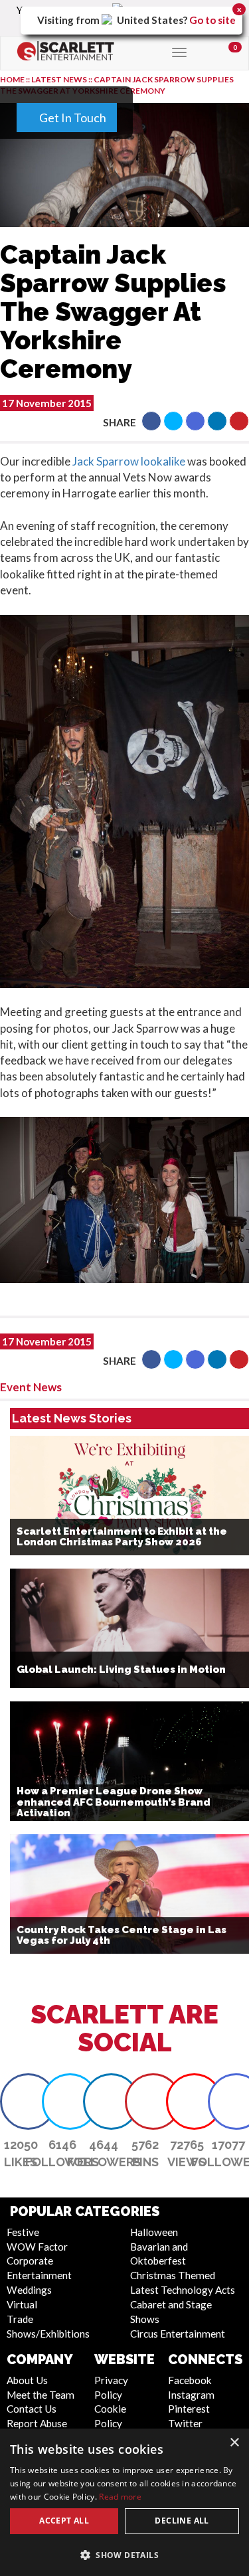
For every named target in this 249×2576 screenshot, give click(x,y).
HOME (12, 79)
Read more (120, 2497)
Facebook (190, 2380)
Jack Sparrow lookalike (129, 461)
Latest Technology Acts (183, 2290)
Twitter (185, 2423)
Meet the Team (41, 2395)
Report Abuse (37, 2423)
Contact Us (32, 2409)
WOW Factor (37, 2247)
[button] (151, 421)
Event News (31, 1387)
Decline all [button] (182, 2521)
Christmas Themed (173, 2275)
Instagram (191, 2395)
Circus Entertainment (178, 2334)
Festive (23, 2232)
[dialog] (124, 2502)
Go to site (212, 20)
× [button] (234, 2443)
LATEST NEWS (60, 79)
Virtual (22, 2304)
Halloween (154, 2232)
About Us (27, 2380)
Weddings (29, 2290)
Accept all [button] (64, 2521)
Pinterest (189, 2409)
